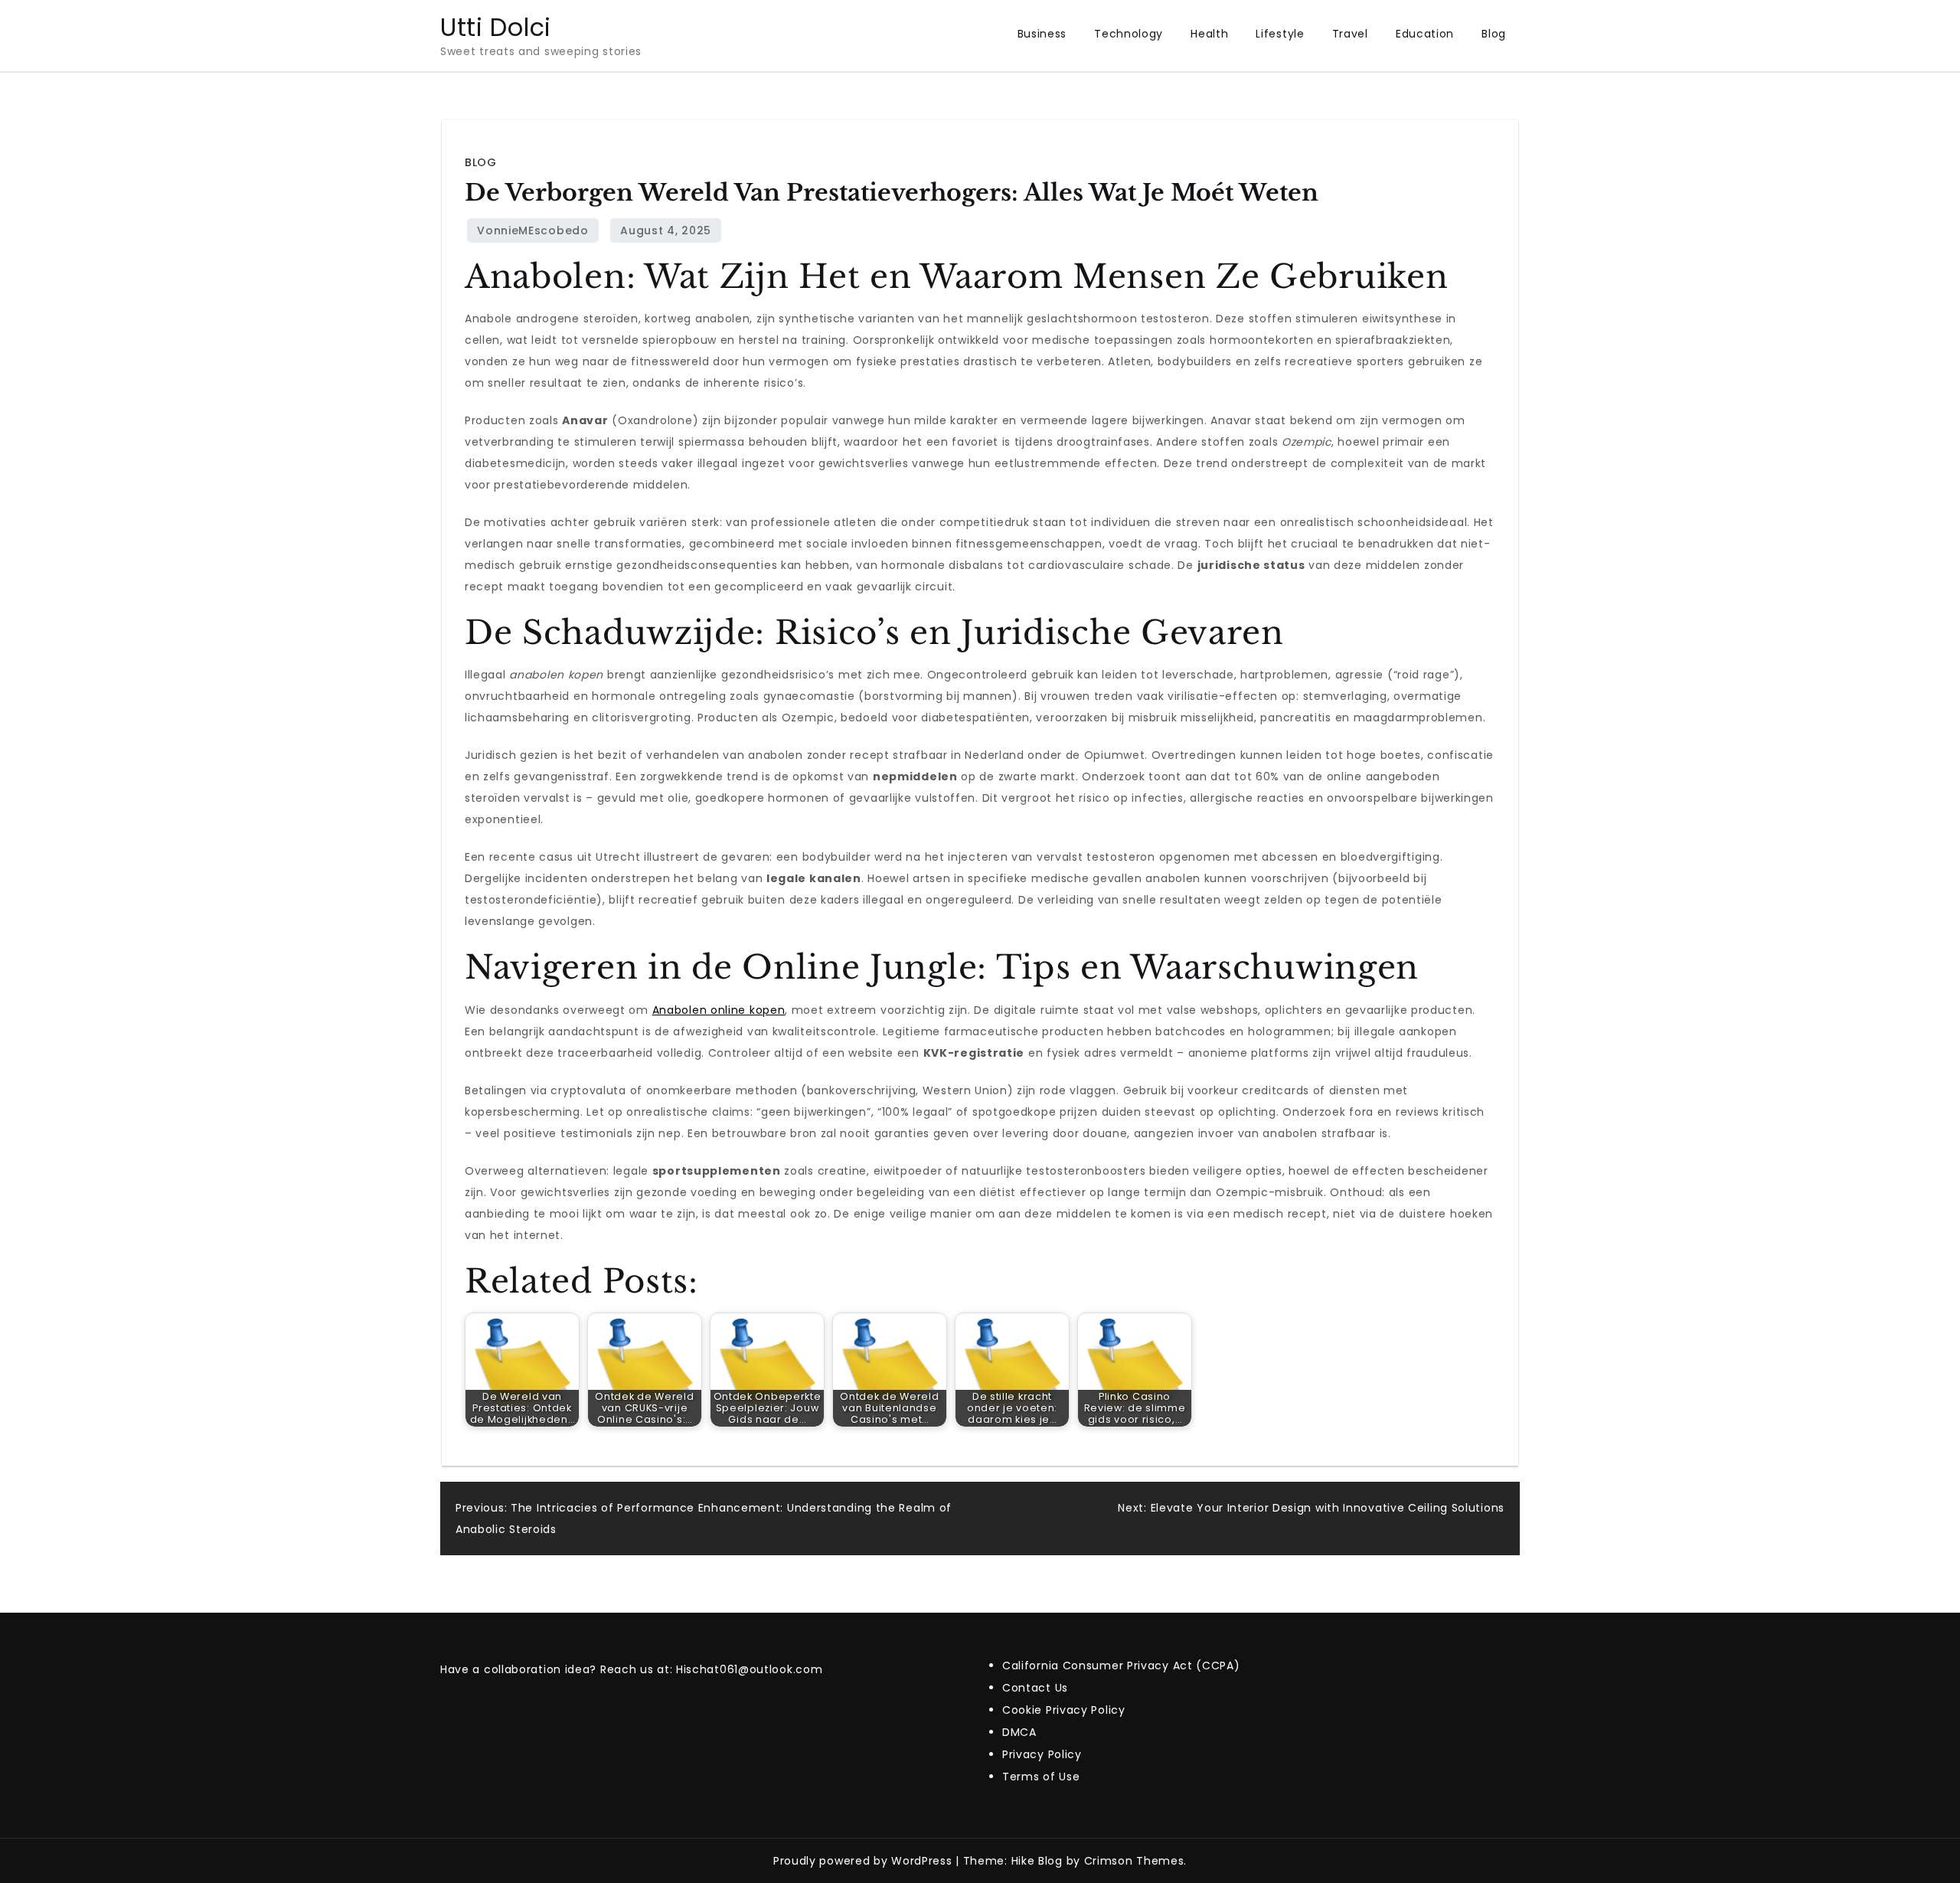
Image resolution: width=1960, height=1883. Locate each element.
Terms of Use (1041, 1777)
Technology (1129, 34)
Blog (1494, 34)
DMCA (1019, 1732)
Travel (1350, 34)
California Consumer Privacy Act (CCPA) (1121, 1666)
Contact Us (1035, 1688)
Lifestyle (1280, 34)
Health (1209, 34)
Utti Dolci (496, 27)
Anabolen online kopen (719, 1010)
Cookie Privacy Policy (1064, 1710)
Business (1042, 34)
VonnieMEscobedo (533, 230)
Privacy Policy (1042, 1754)
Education (1425, 34)
